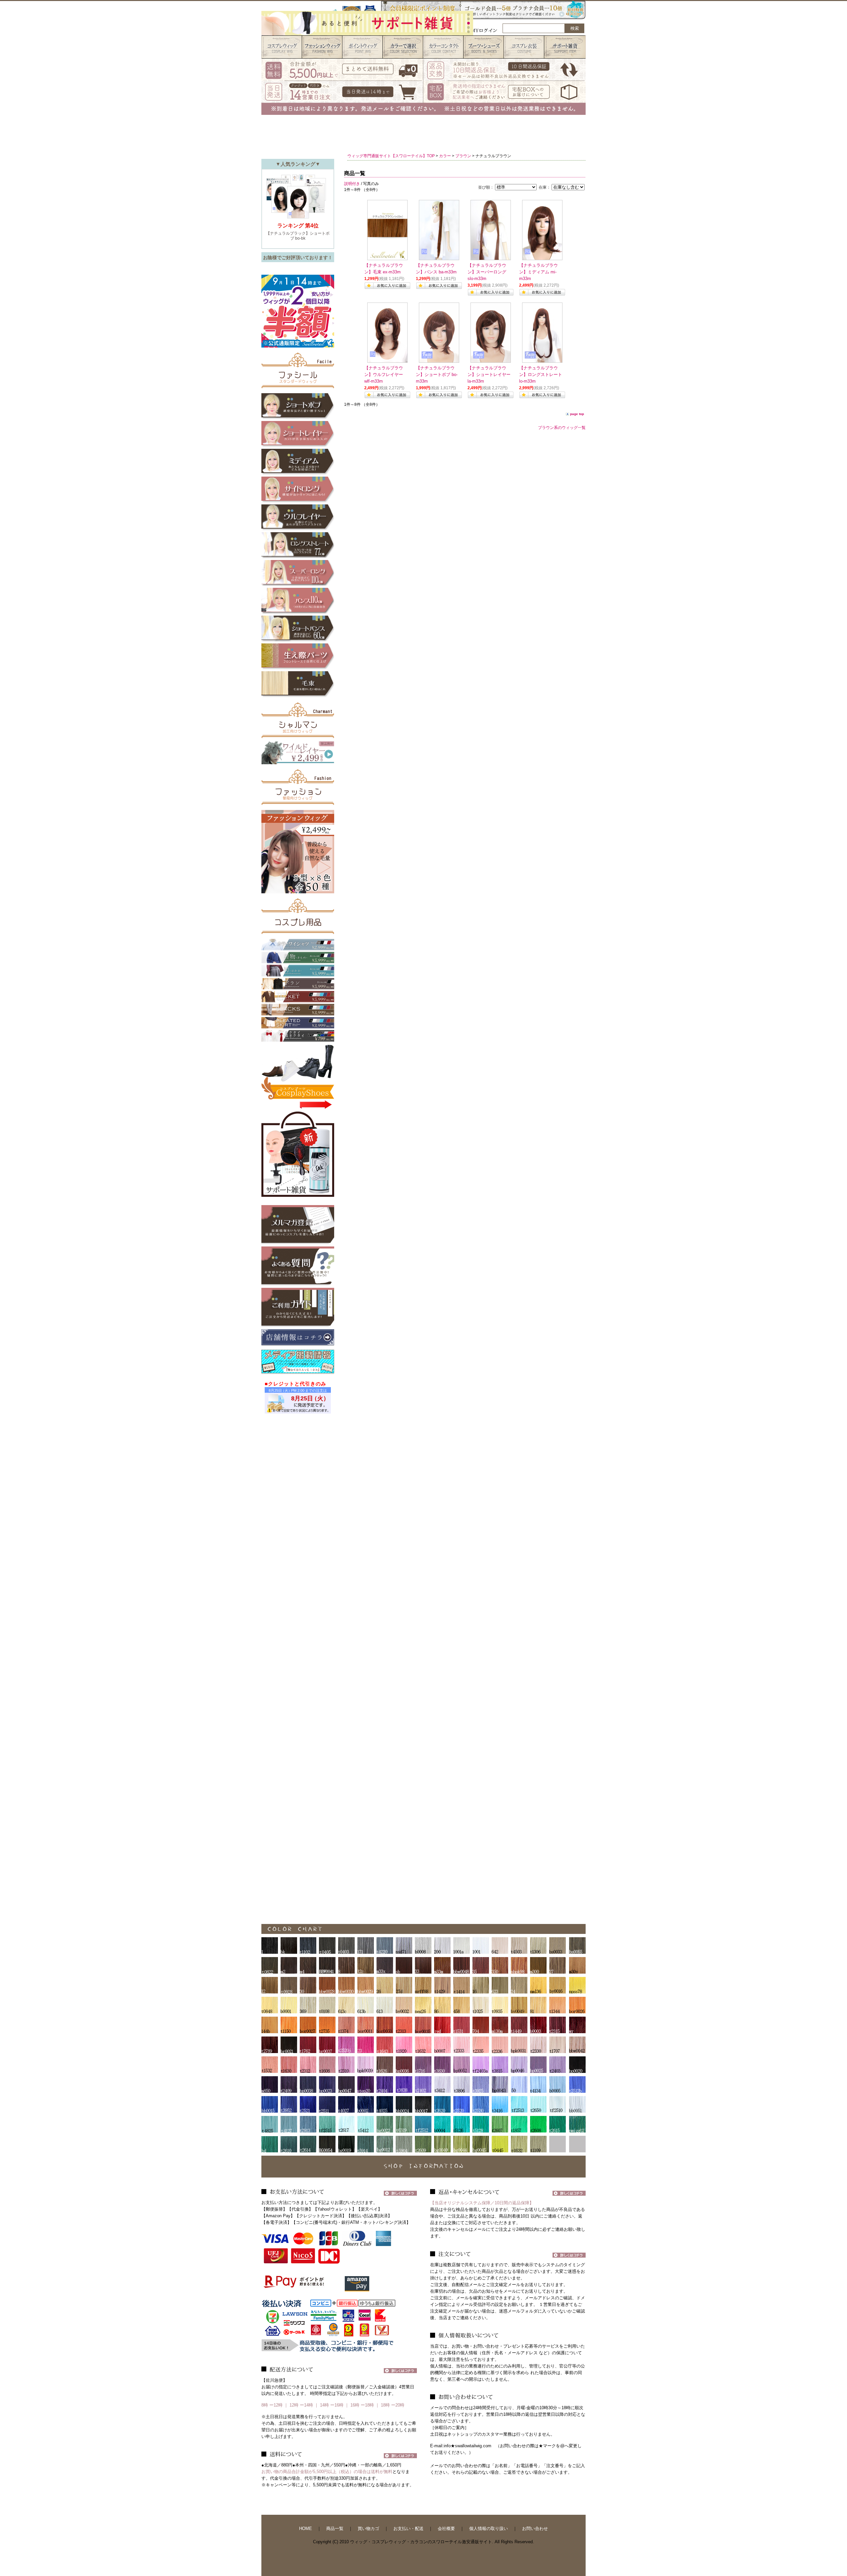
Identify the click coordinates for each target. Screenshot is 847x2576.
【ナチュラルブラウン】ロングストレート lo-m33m (541, 375)
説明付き (352, 184)
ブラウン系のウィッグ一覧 (562, 428)
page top (577, 414)
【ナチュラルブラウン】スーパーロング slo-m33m (487, 272)
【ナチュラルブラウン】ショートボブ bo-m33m (437, 375)
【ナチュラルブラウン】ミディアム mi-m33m (538, 272)
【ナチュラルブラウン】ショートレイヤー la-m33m (489, 375)
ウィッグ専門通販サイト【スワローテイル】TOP (391, 156)
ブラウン (463, 156)
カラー (445, 156)
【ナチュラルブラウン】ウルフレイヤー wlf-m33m (384, 375)
